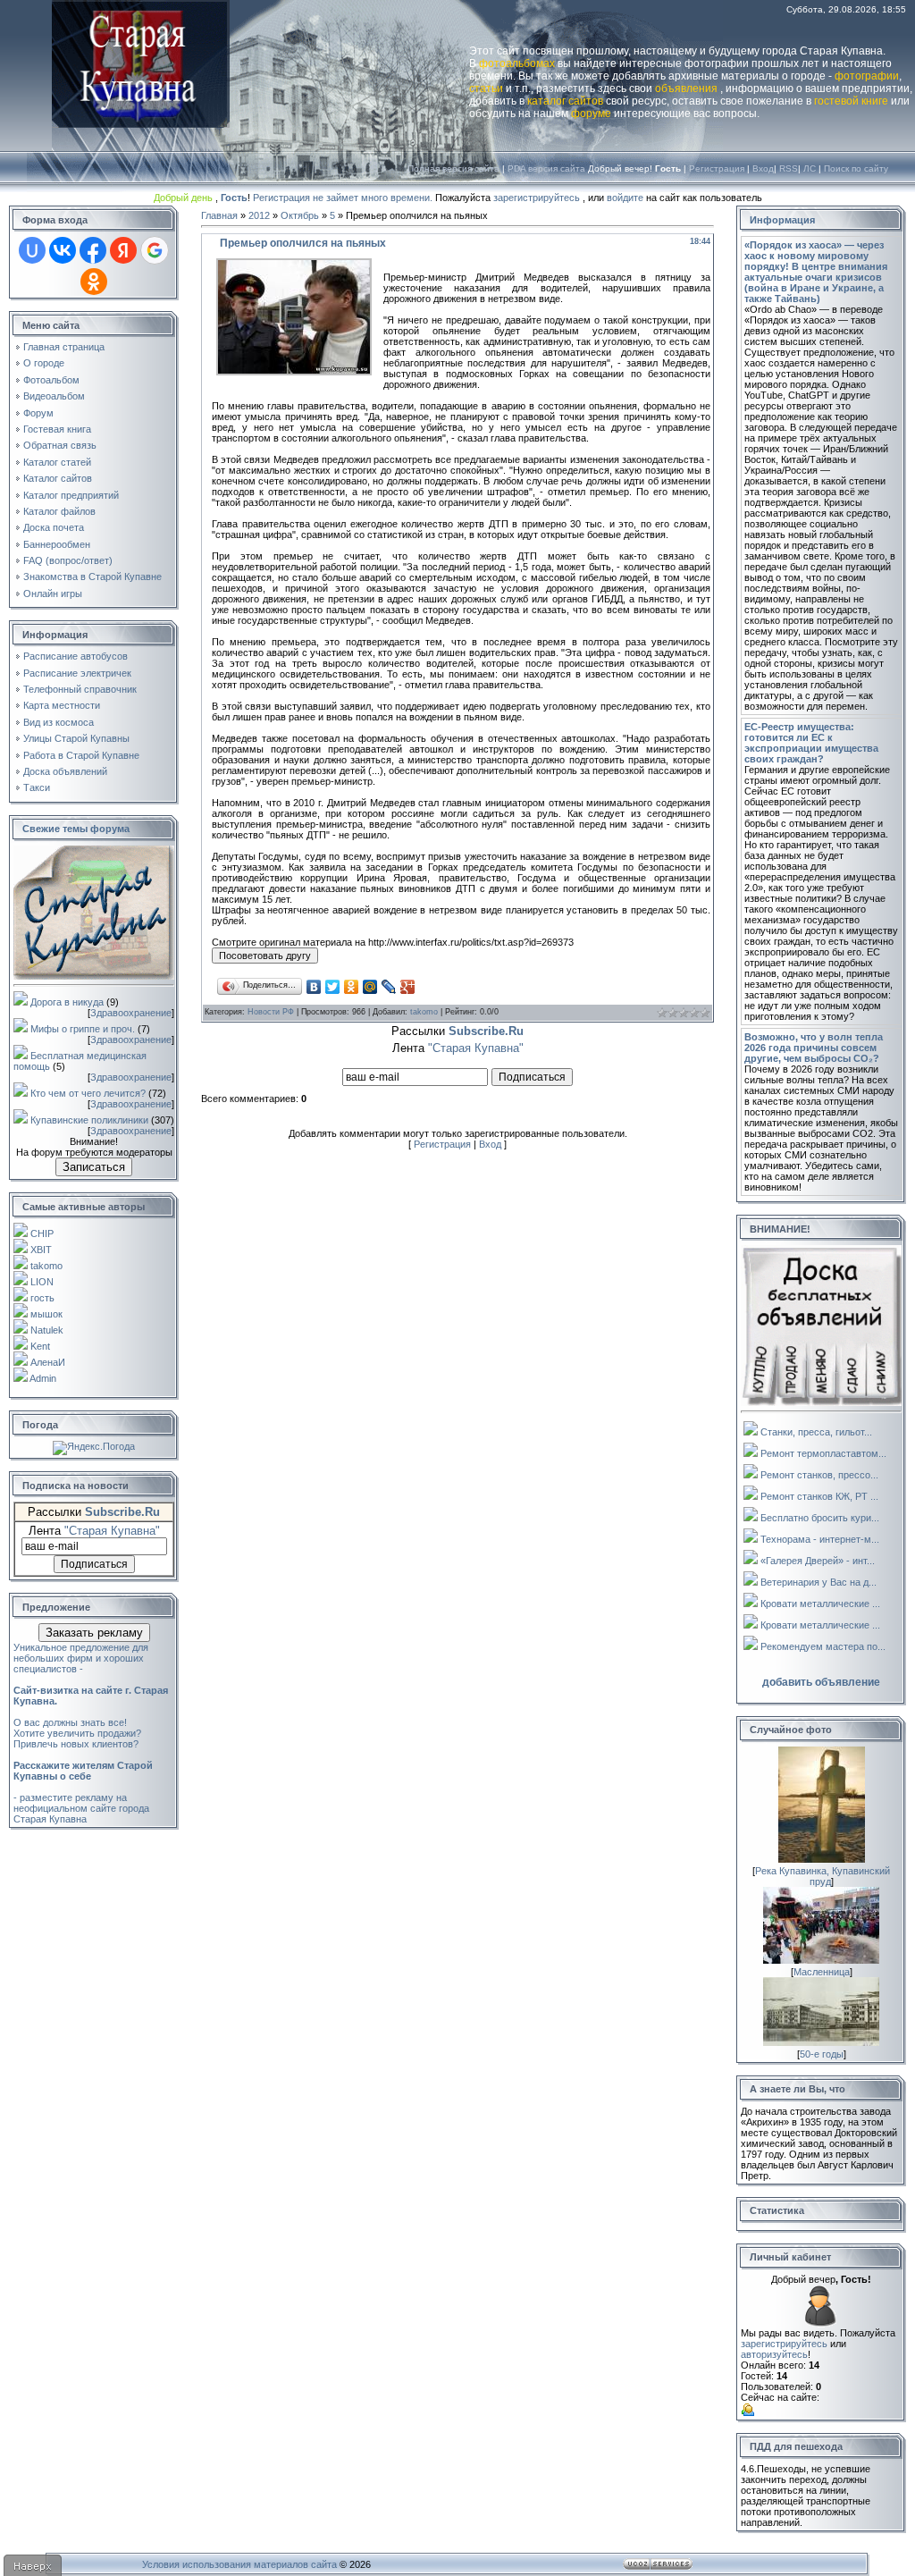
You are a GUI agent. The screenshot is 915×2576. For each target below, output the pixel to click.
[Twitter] (333, 987)
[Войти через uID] (32, 250)
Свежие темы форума (76, 829)
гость (42, 1298)
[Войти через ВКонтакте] (63, 250)
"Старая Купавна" (112, 1531)
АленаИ (48, 1362)
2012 (259, 215)
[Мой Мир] (370, 987)
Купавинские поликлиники (89, 1120)
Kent (40, 1346)
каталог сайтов (565, 101)
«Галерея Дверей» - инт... (818, 1561)
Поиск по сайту (856, 168)
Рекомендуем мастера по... (823, 1646)
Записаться (94, 1167)
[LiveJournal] (389, 987)
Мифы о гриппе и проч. (83, 1029)
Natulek (47, 1330)
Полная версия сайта (453, 168)
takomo (46, 1266)
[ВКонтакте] (314, 987)
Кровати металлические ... (820, 1604)
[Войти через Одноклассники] (94, 282)
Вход (763, 168)
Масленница (822, 1972)
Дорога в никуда (67, 1002)
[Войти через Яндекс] (123, 250)
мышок (46, 1314)
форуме (591, 114)
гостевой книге (851, 101)
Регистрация (717, 168)
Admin (43, 1378)
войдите (625, 198)
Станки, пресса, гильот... (816, 1432)
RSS (789, 168)
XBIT (41, 1250)
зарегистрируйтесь (537, 198)
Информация (782, 220)
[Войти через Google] (155, 250)
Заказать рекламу (94, 1633)
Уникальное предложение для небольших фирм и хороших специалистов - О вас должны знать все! (91, 1685)
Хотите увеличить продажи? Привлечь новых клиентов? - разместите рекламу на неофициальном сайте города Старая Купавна (83, 1776)
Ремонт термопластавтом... (823, 1453)
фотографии (867, 76)
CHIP (42, 1233)
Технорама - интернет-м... (820, 1539)
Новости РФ (271, 1012)
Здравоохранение (131, 1013)
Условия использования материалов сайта (239, 2564)
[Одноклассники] (352, 987)
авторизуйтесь (774, 2354)
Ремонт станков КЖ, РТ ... (819, 1496)
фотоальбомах (517, 63)
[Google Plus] (408, 987)
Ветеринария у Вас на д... (818, 1582)
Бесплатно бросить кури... (820, 1518)
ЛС (810, 168)
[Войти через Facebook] (93, 250)
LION (42, 1282)
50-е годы (822, 2054)
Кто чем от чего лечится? (88, 1093)
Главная (219, 215)
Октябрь (300, 215)
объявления (686, 88)
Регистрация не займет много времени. (344, 198)
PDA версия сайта (546, 168)
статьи (486, 88)
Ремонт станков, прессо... (819, 1475)
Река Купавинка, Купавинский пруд (823, 1876)
